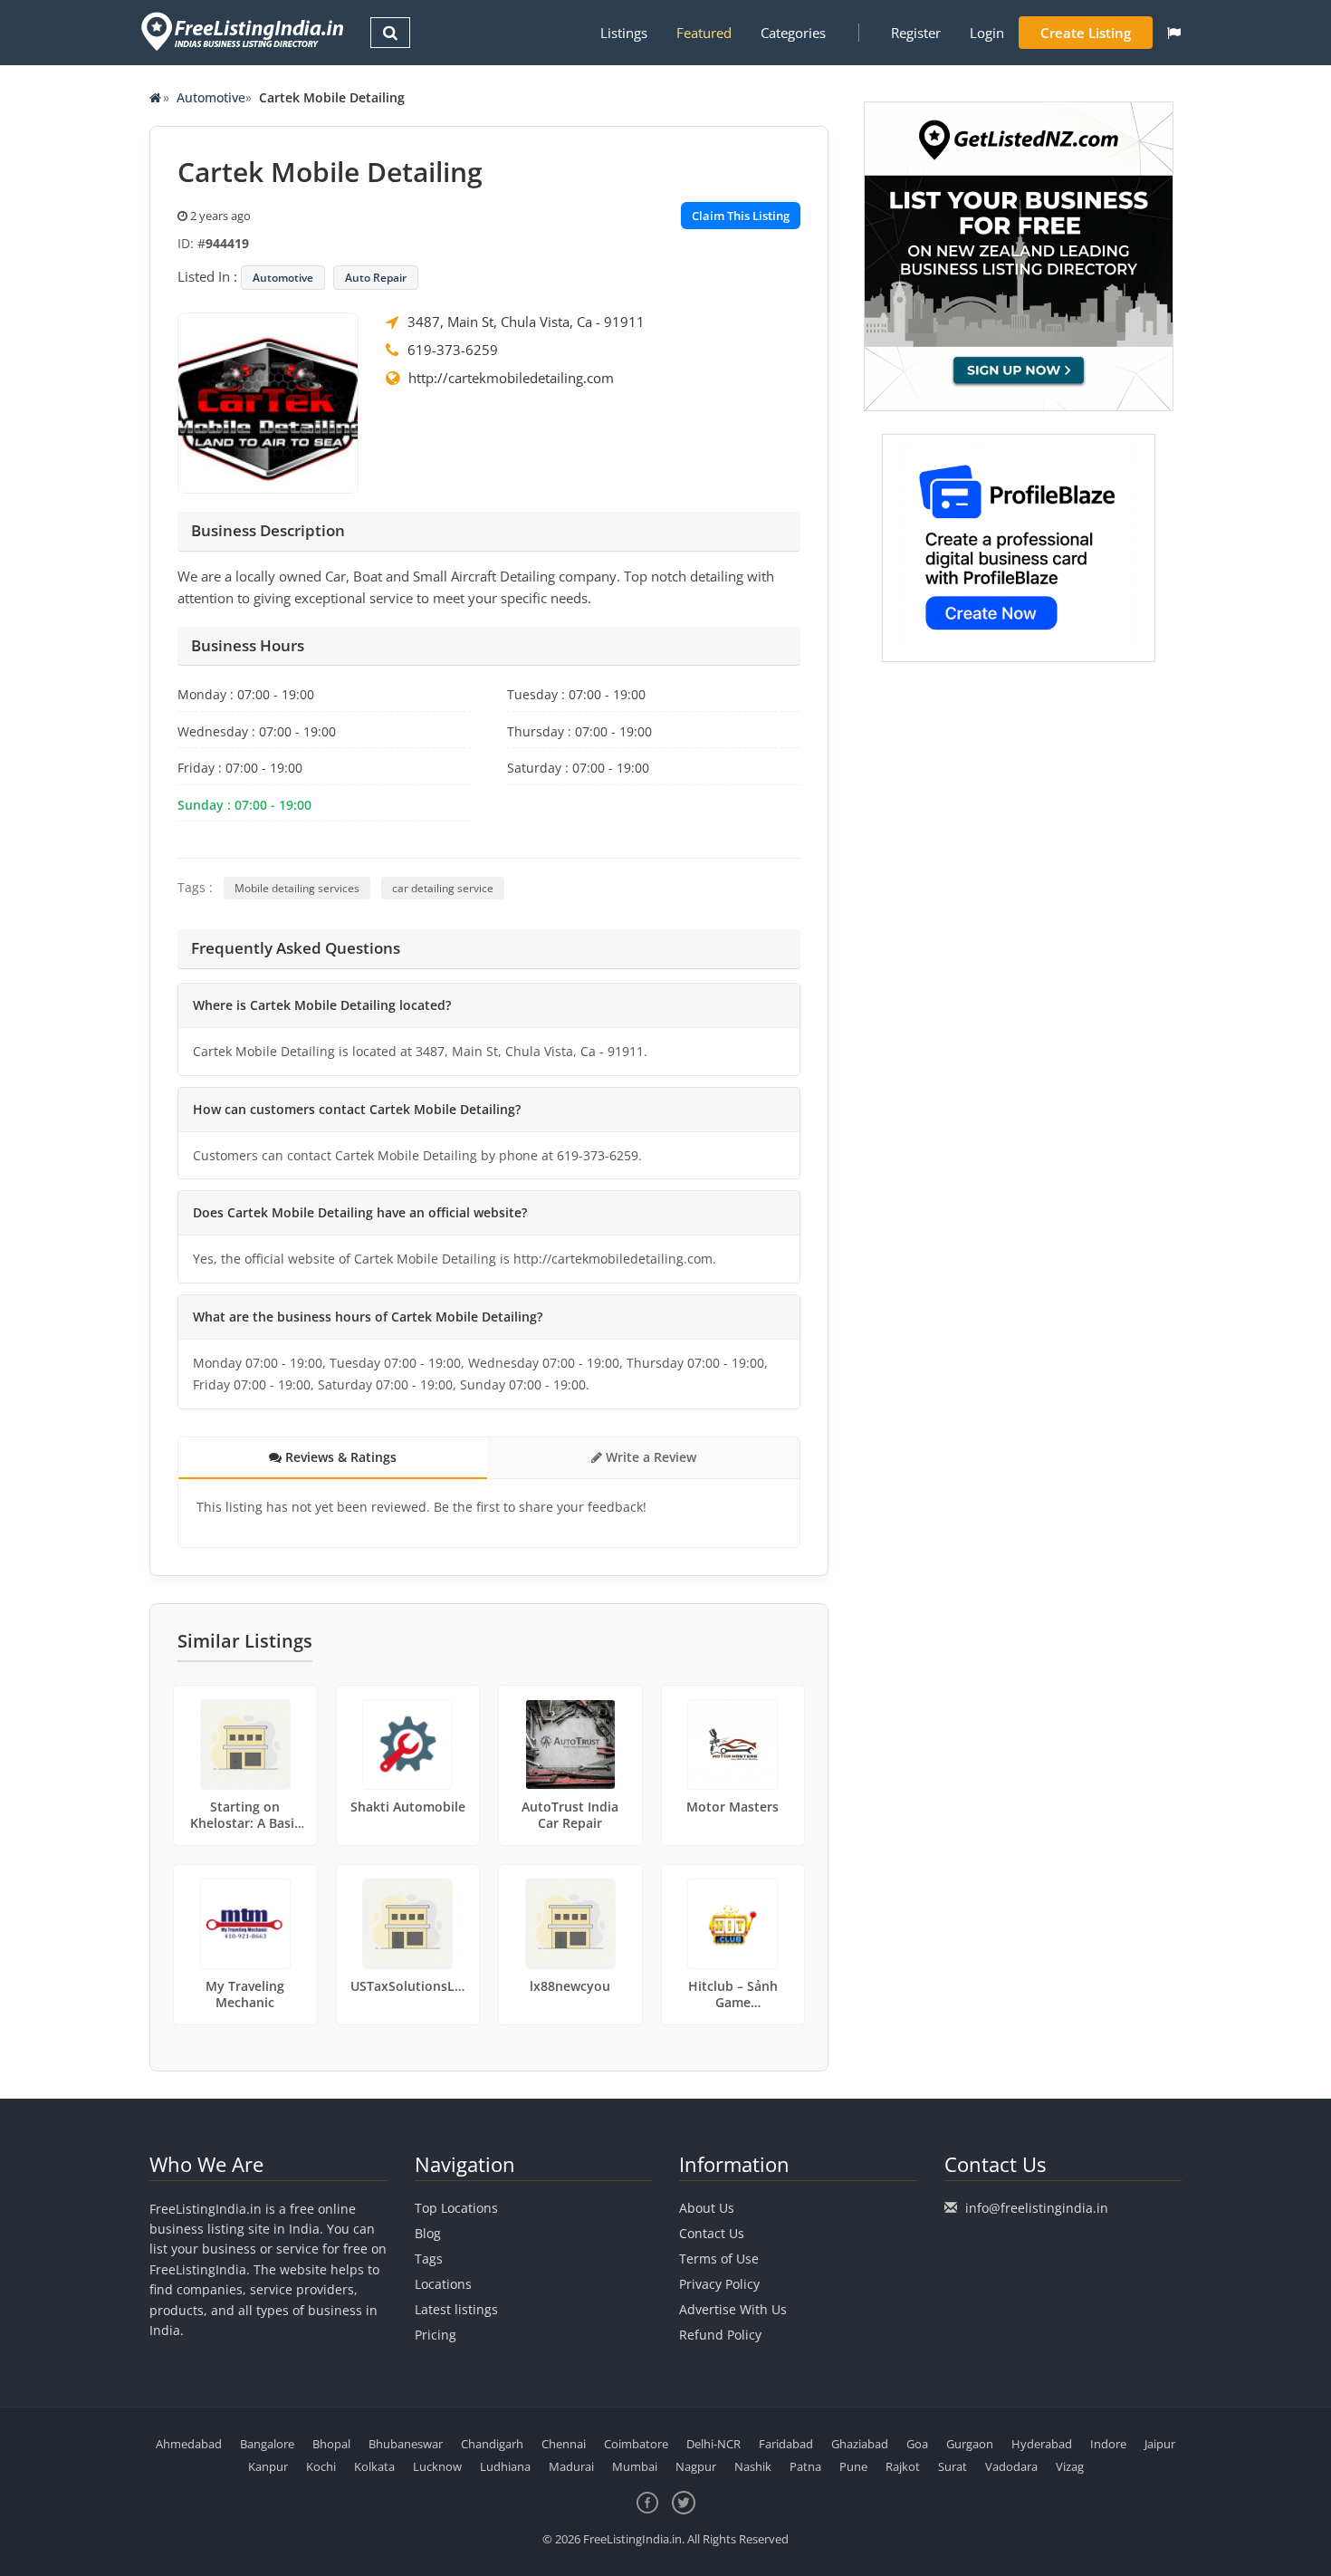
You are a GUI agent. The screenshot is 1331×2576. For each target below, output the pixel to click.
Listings (624, 33)
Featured (704, 33)
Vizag (1070, 2466)
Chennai (564, 2444)
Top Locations (456, 2208)
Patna (805, 2466)
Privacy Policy (719, 2284)
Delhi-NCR (713, 2444)
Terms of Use (719, 2259)
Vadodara (1011, 2466)
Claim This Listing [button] (741, 216)
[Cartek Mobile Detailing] (268, 401)
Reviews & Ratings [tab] (339, 1457)
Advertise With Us (733, 2309)
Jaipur (1160, 2444)
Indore (1108, 2444)
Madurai (571, 2466)
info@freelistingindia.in (1037, 2208)
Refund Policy (720, 2335)
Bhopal (331, 2444)
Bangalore (267, 2444)
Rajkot (903, 2466)
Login (987, 33)
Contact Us (712, 2233)
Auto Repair (376, 278)
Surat (953, 2466)
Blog (428, 2233)
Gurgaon (970, 2444)
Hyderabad (1042, 2444)
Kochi (321, 2466)
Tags (429, 2259)
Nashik (753, 2466)
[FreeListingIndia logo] (244, 31)
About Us (707, 2208)
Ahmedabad (189, 2444)
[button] (1174, 33)
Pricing (436, 2335)
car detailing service (443, 888)
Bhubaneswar (406, 2444)
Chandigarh (492, 2444)
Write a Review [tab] (649, 1457)
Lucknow (437, 2466)
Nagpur (696, 2466)
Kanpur (268, 2466)
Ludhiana (505, 2466)
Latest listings (456, 2309)
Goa (917, 2444)
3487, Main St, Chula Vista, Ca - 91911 (526, 322)
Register (916, 33)
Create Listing (1086, 33)
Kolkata (374, 2466)
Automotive (211, 97)
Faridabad (786, 2444)
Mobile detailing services (297, 888)
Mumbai (635, 2466)
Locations (443, 2284)
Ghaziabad (860, 2444)
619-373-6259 (453, 350)
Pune (853, 2466)
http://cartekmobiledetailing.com (511, 378)
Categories (793, 33)
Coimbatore (636, 2444)
